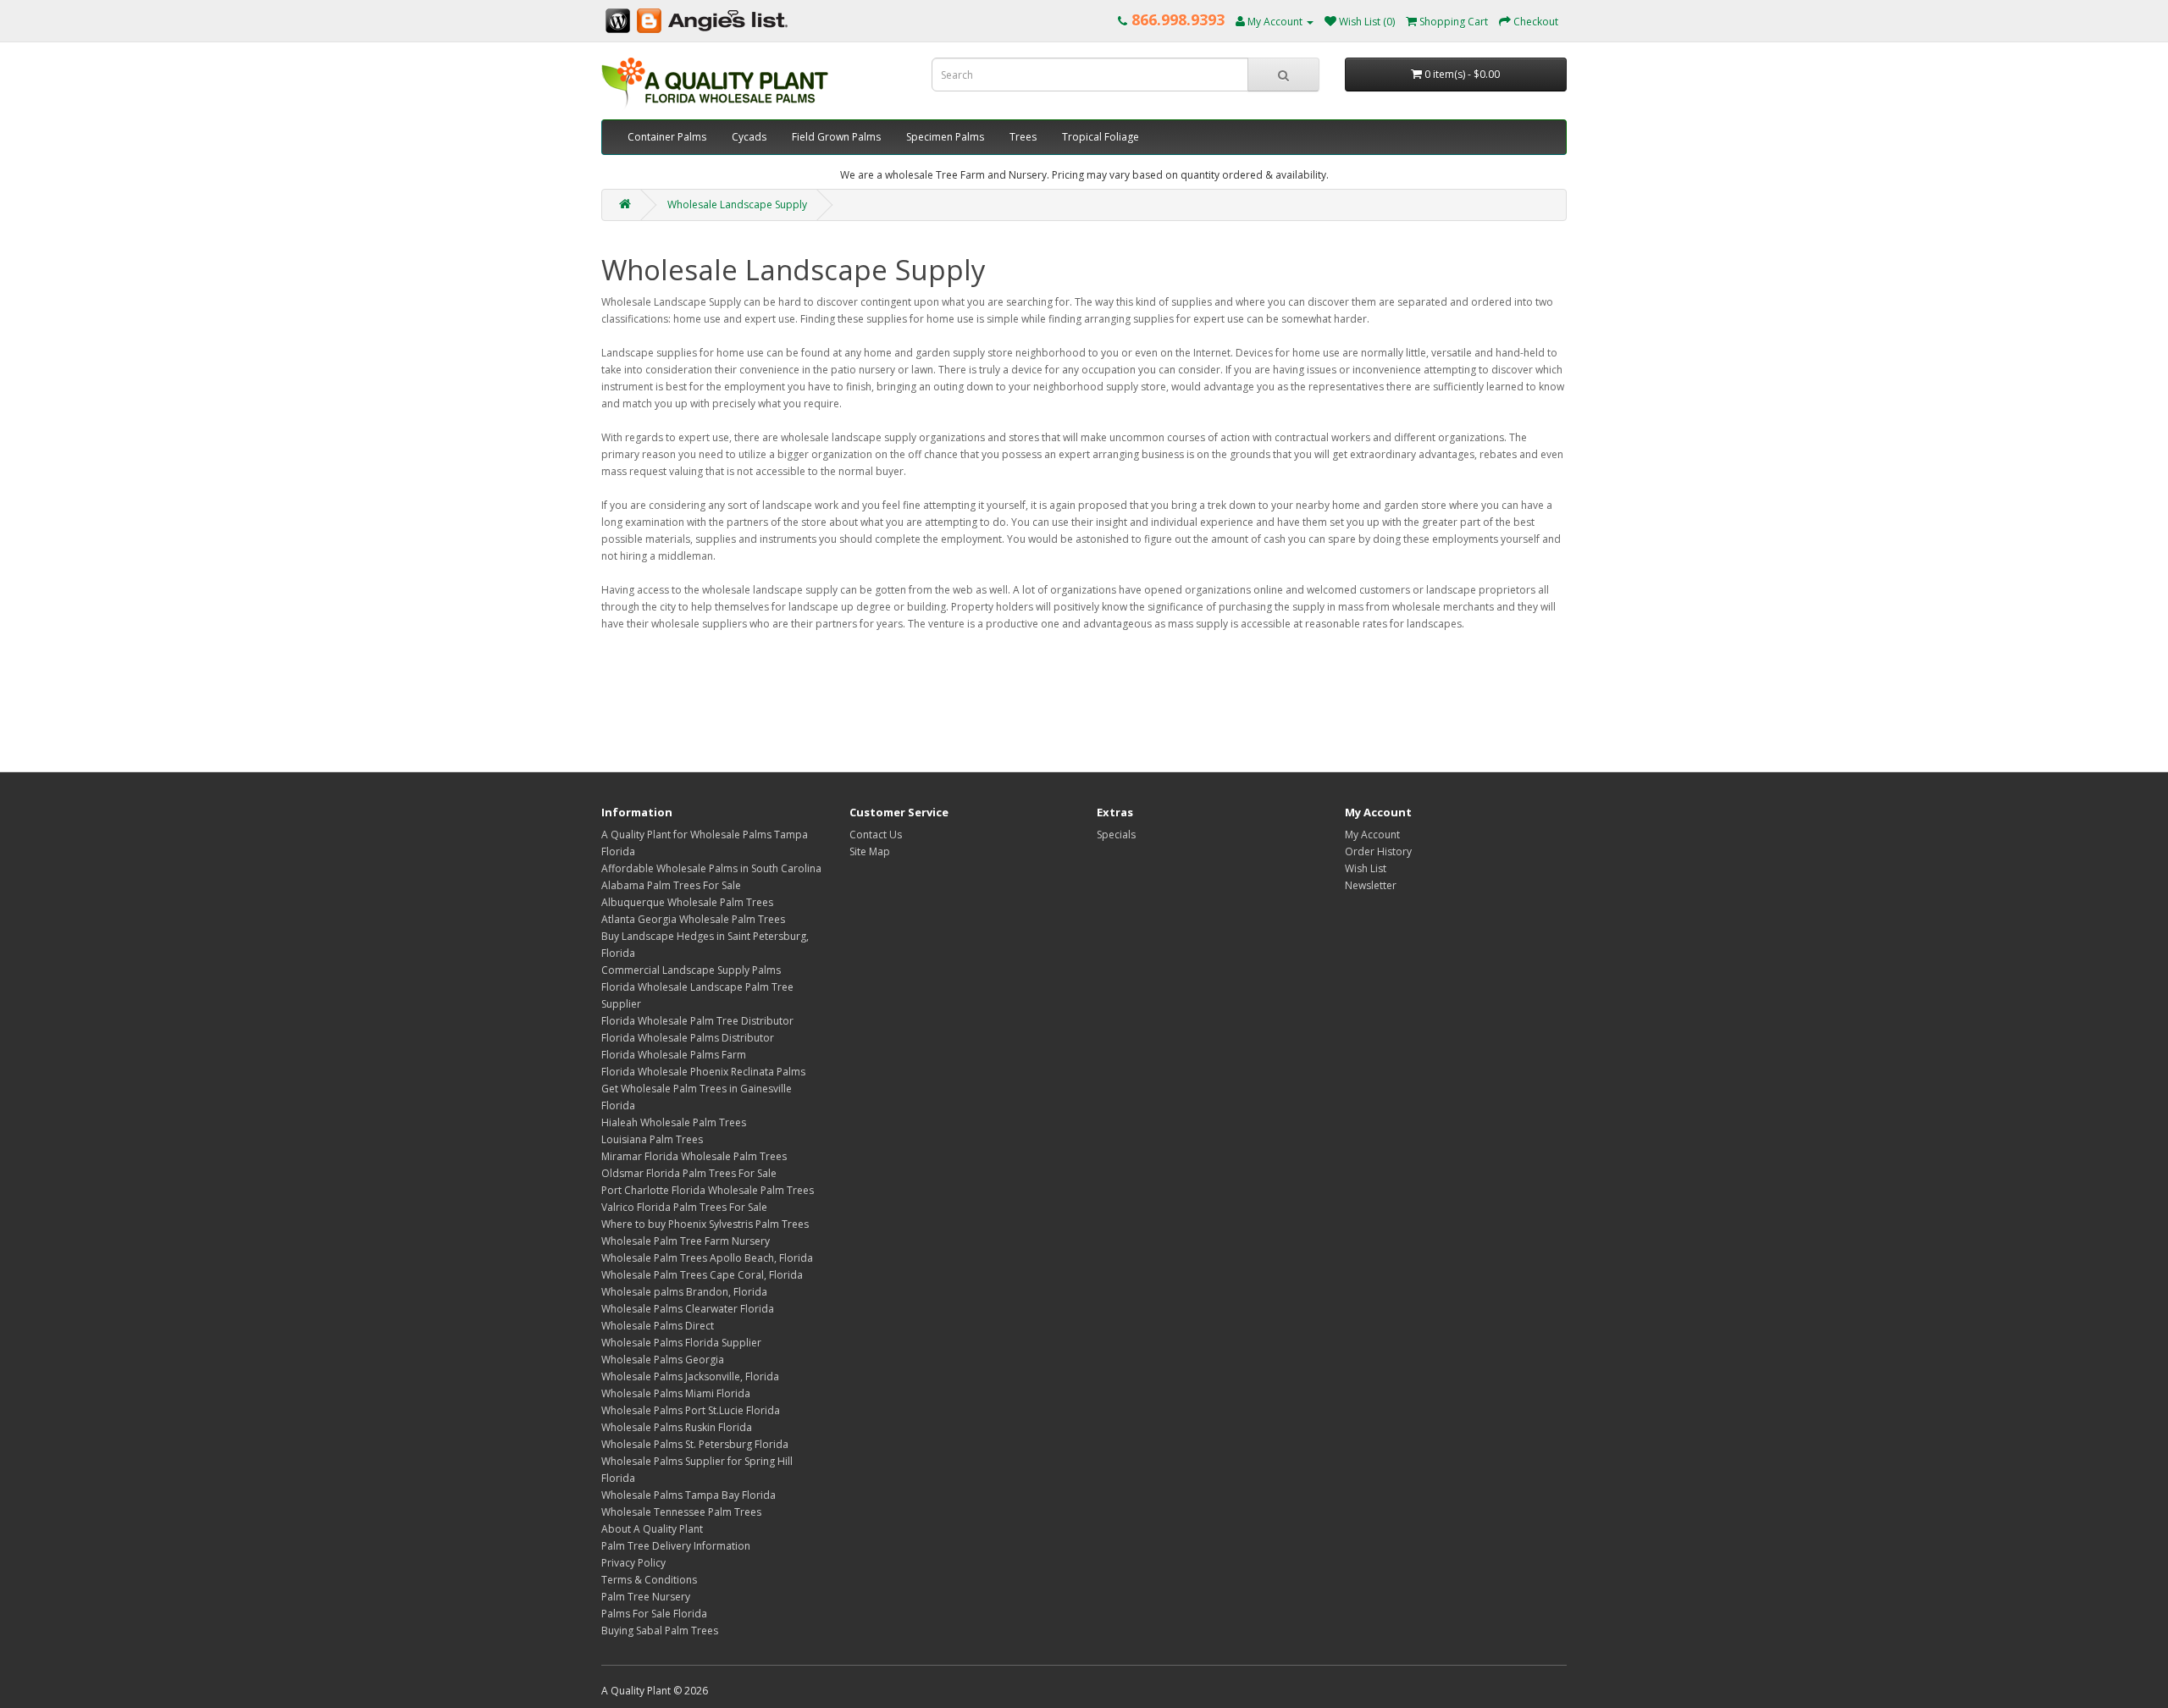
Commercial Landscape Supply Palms (691, 970)
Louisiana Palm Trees (652, 1139)
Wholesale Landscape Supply (737, 205)
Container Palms (667, 137)
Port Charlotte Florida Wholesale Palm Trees (708, 1190)
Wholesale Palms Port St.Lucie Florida (691, 1410)
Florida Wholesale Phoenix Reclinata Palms (703, 1072)
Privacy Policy (633, 1563)
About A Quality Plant (652, 1529)
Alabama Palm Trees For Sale (671, 885)
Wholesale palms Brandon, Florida (684, 1292)
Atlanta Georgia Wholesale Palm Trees (693, 919)
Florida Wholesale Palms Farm (674, 1055)
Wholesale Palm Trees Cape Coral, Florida (702, 1275)
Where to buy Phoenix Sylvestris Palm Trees (705, 1224)
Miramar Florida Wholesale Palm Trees (694, 1156)
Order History (1378, 851)
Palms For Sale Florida (654, 1614)
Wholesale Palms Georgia (663, 1360)
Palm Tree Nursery (646, 1597)
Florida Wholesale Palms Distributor (688, 1038)
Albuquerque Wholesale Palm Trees (687, 902)
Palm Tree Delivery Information (676, 1546)
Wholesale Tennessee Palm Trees (681, 1512)
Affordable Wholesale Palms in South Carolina (711, 868)
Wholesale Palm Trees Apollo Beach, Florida (707, 1258)
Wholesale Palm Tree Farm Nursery (686, 1241)
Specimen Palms (945, 137)
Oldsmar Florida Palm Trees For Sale (689, 1173)
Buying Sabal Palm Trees (660, 1631)
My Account (1372, 835)
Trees (1023, 137)
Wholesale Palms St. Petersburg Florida (695, 1444)
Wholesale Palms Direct (658, 1326)
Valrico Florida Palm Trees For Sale (684, 1207)
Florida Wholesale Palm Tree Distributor (697, 1021)
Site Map (870, 851)
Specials (1116, 835)
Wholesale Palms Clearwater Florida (688, 1309)
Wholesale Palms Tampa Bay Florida (689, 1495)
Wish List (1366, 868)
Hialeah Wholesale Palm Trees (674, 1122)
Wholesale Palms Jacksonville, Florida (690, 1376)
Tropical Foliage (1101, 137)
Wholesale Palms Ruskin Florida (677, 1427)
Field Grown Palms (836, 137)
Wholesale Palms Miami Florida (676, 1393)
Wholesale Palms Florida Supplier (681, 1343)
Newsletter (1371, 885)
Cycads (749, 137)
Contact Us (876, 835)
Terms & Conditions (649, 1580)
